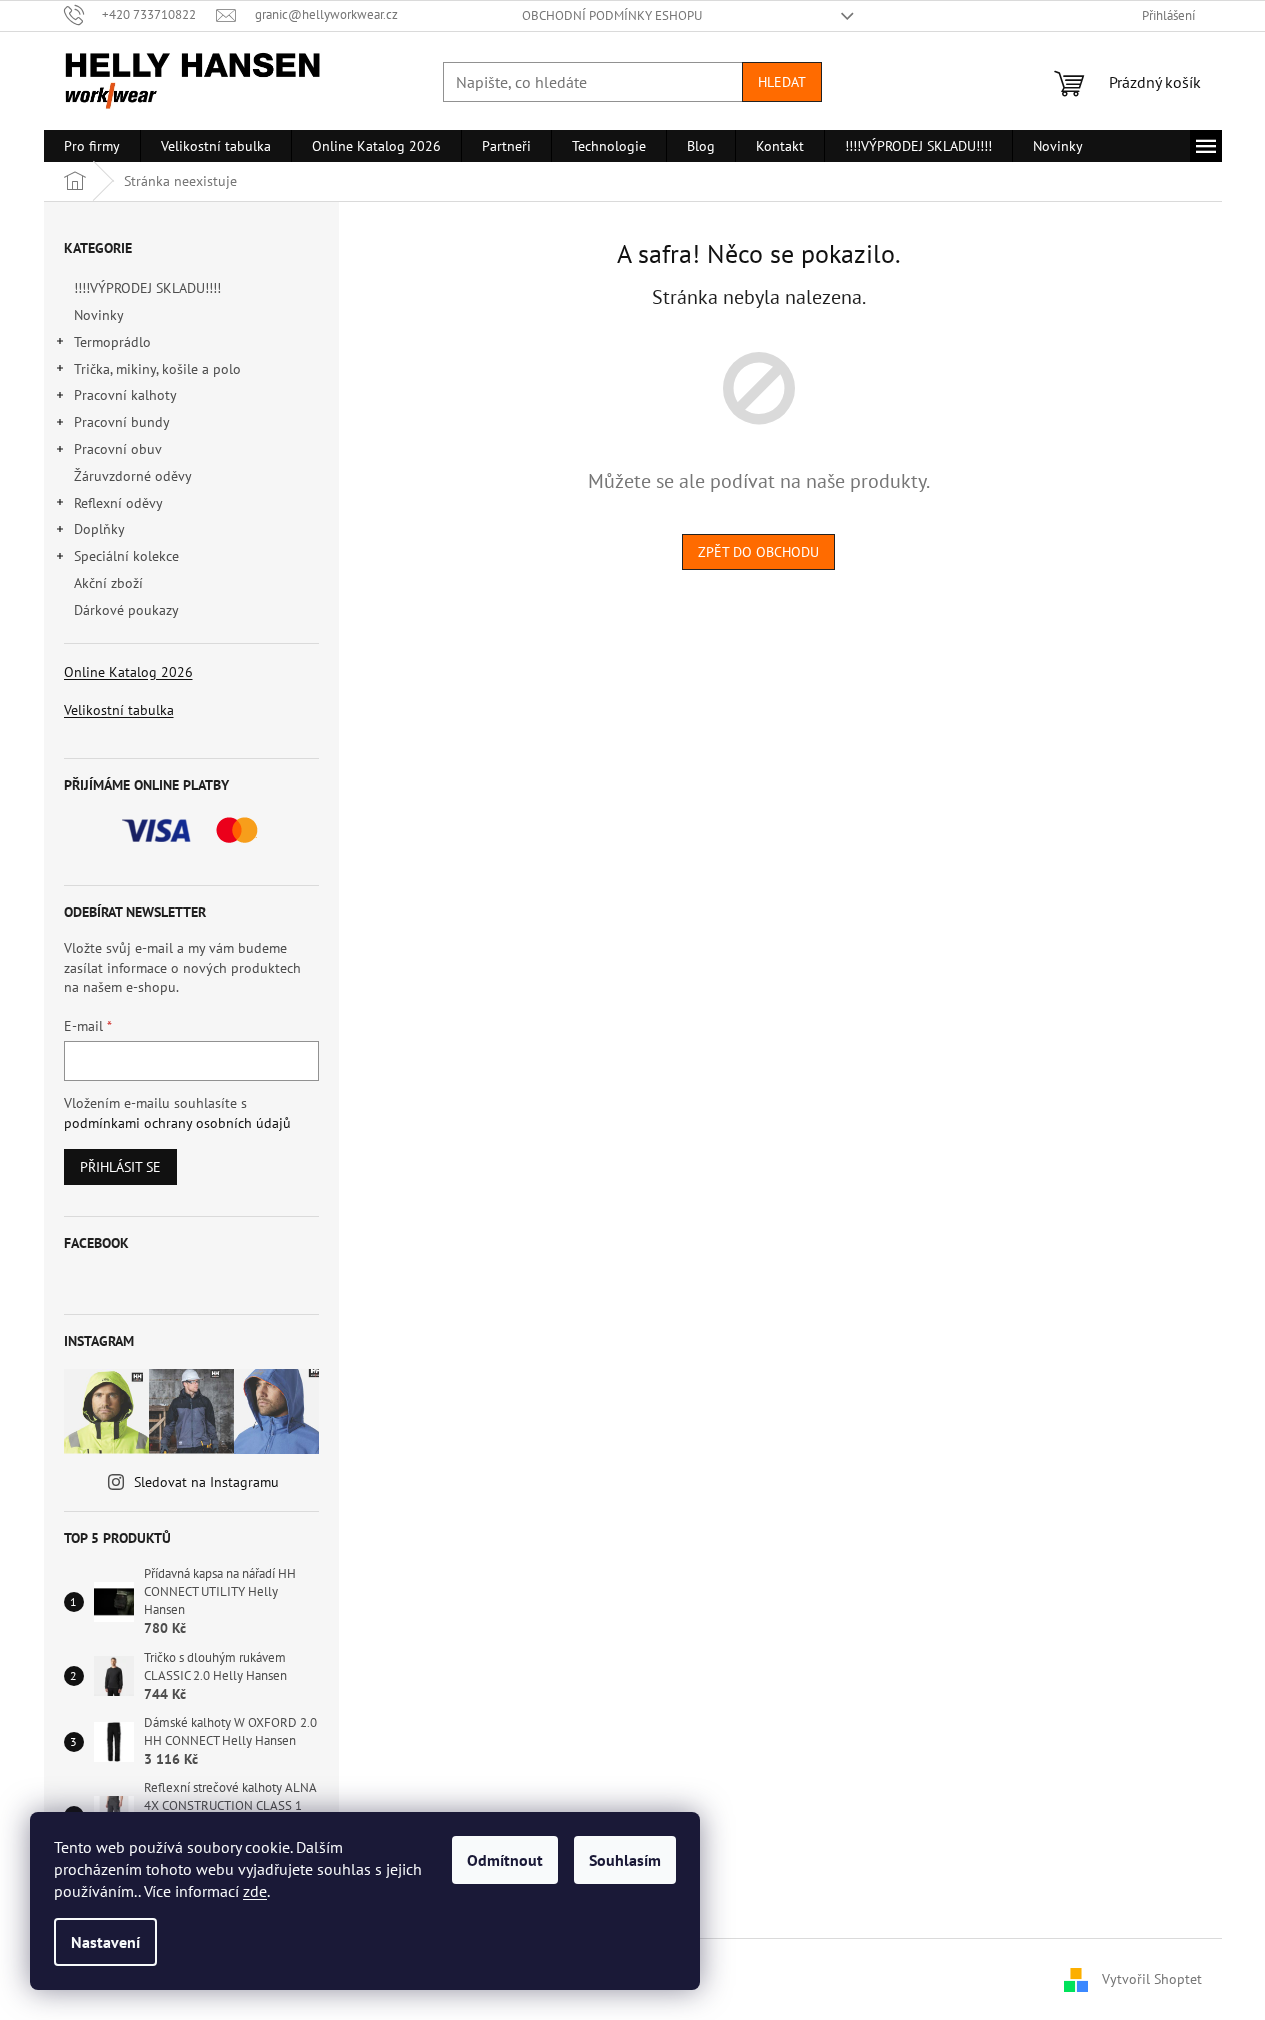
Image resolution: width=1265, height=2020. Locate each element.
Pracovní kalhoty (125, 395)
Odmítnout (505, 1860)
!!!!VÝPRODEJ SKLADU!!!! (147, 288)
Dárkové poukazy (126, 610)
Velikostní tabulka (119, 710)
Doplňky (99, 529)
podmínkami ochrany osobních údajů (177, 1123)
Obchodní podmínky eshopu (612, 15)
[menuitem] (92, 146)
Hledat (782, 82)
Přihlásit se (120, 1167)
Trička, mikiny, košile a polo (157, 369)
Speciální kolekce (126, 556)
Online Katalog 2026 (128, 672)
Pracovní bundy (122, 422)
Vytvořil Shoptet (1152, 1978)
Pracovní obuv (118, 449)
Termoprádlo (112, 342)
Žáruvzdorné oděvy (132, 476)
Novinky (98, 315)
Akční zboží (108, 583)
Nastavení (105, 1942)
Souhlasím (625, 1860)
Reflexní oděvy (118, 503)
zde (255, 1891)
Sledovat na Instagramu (206, 1482)
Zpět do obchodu (758, 552)
